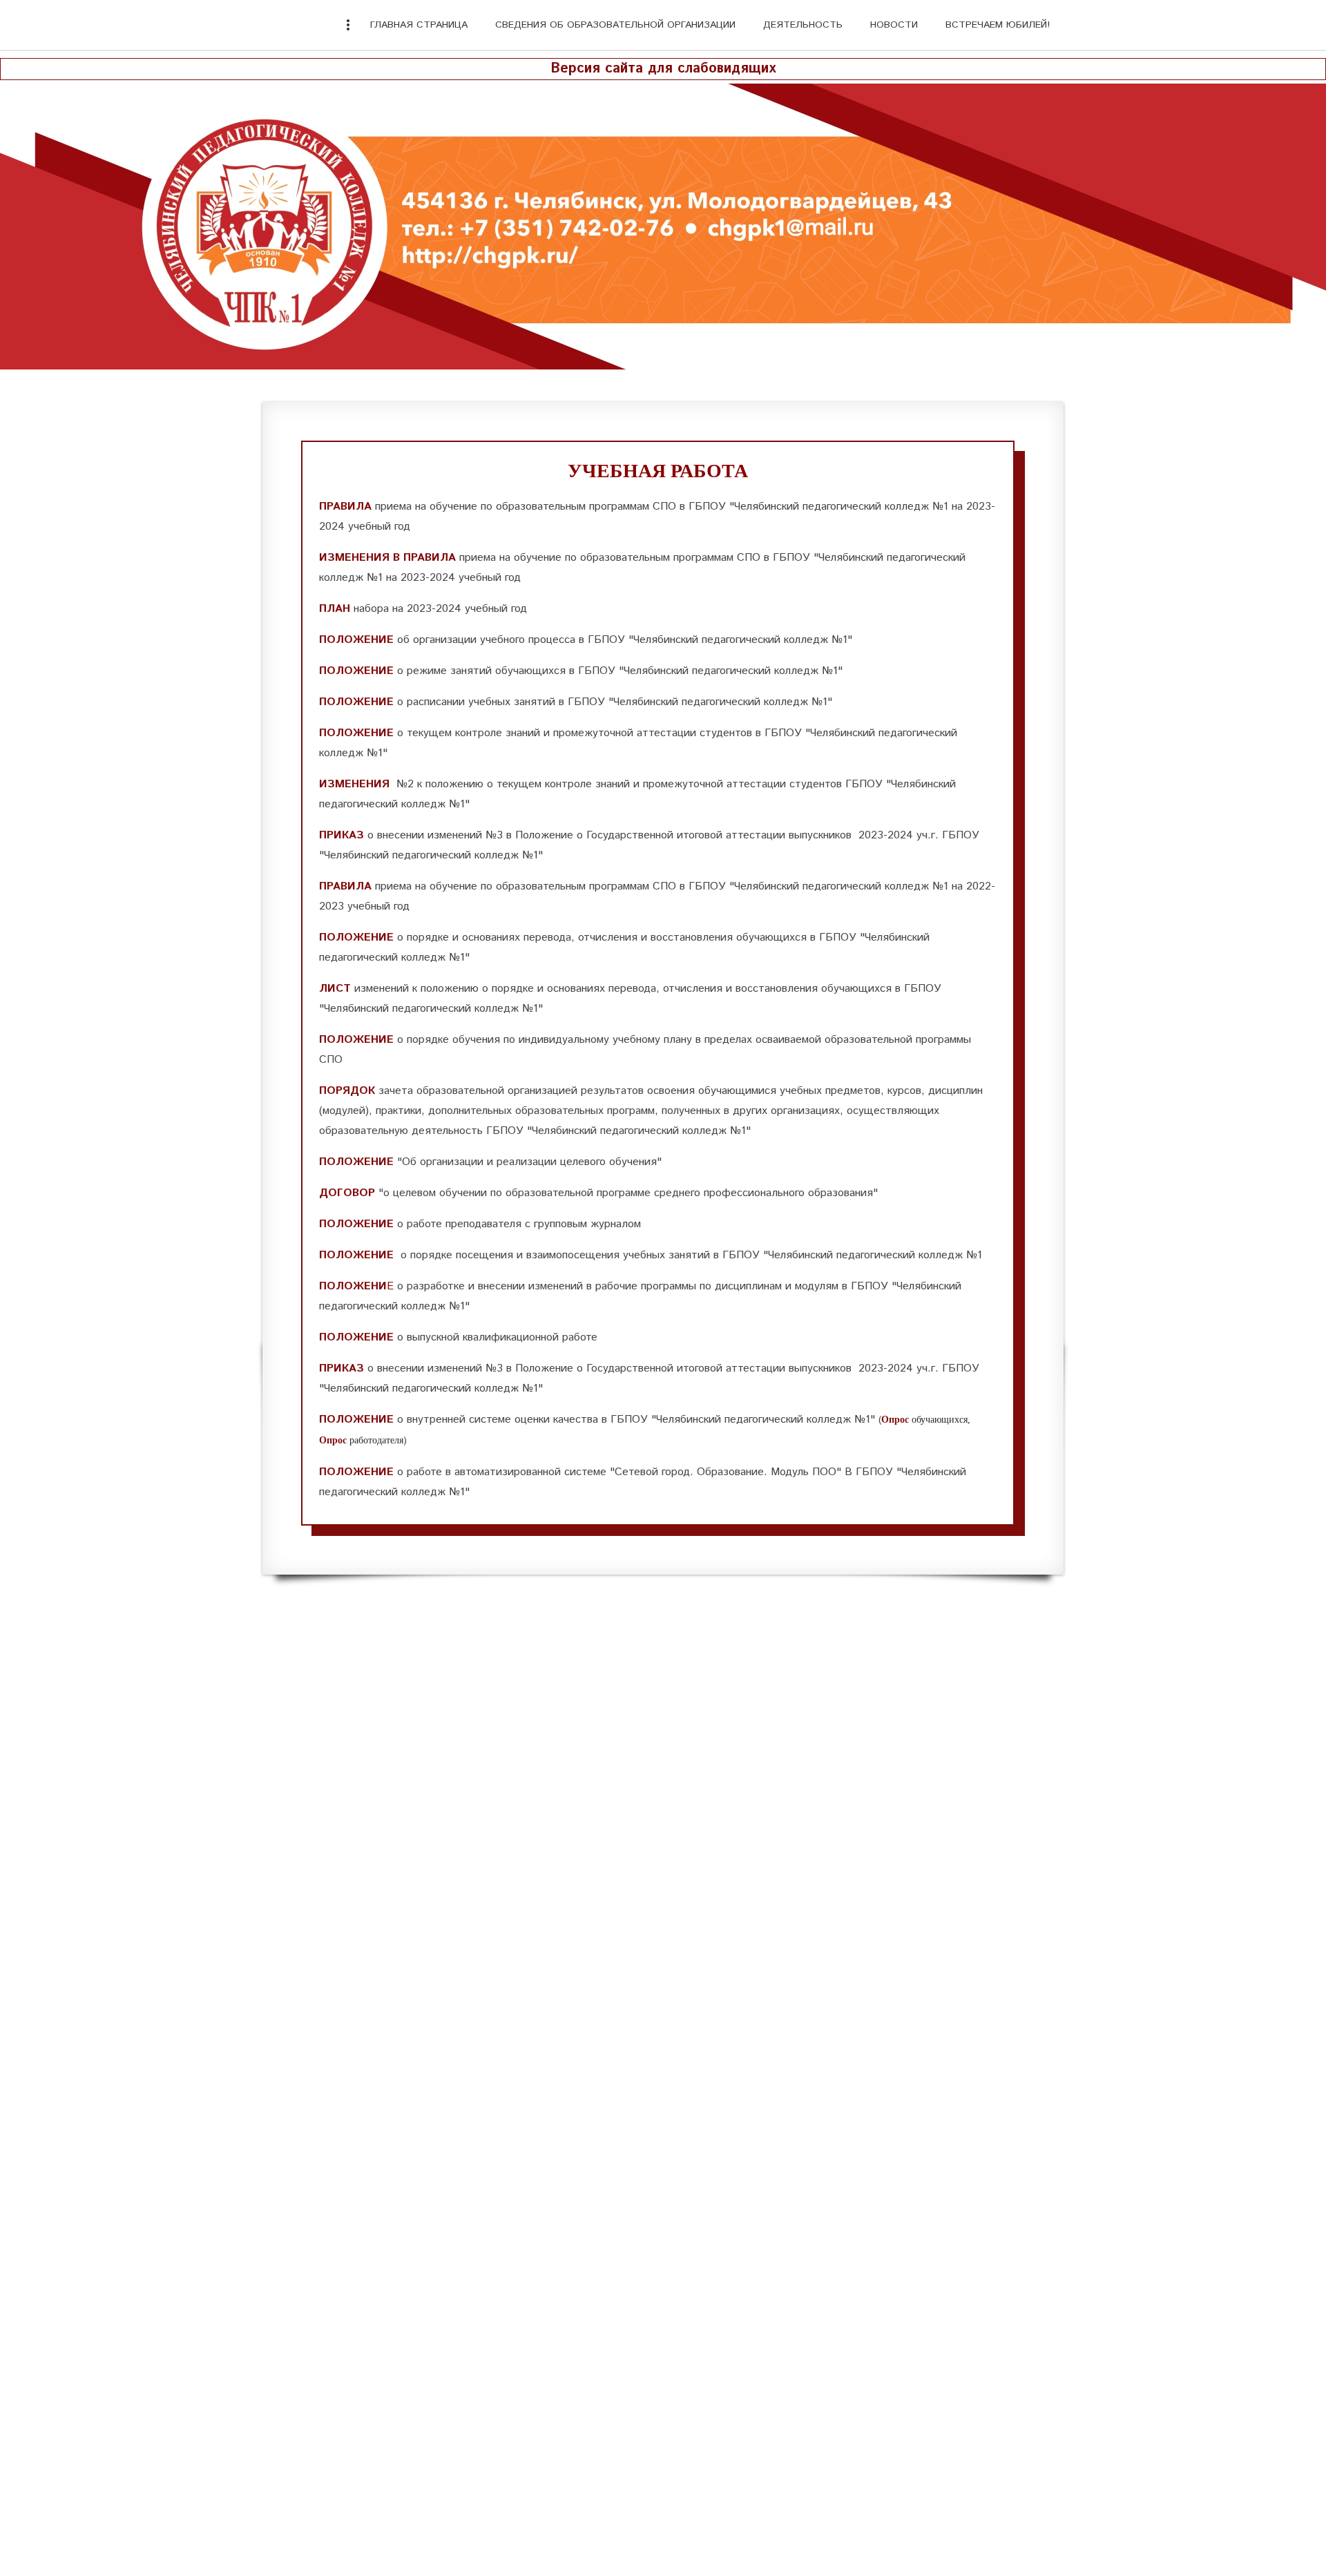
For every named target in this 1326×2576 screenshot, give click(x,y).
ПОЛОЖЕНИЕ (356, 640)
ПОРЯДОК (347, 1091)
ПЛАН (335, 609)
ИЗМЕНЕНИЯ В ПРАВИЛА (387, 558)
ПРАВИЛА (345, 507)
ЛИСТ (335, 989)
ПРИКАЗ (342, 835)
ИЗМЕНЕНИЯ (354, 784)
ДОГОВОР (349, 1193)
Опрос (333, 1440)
